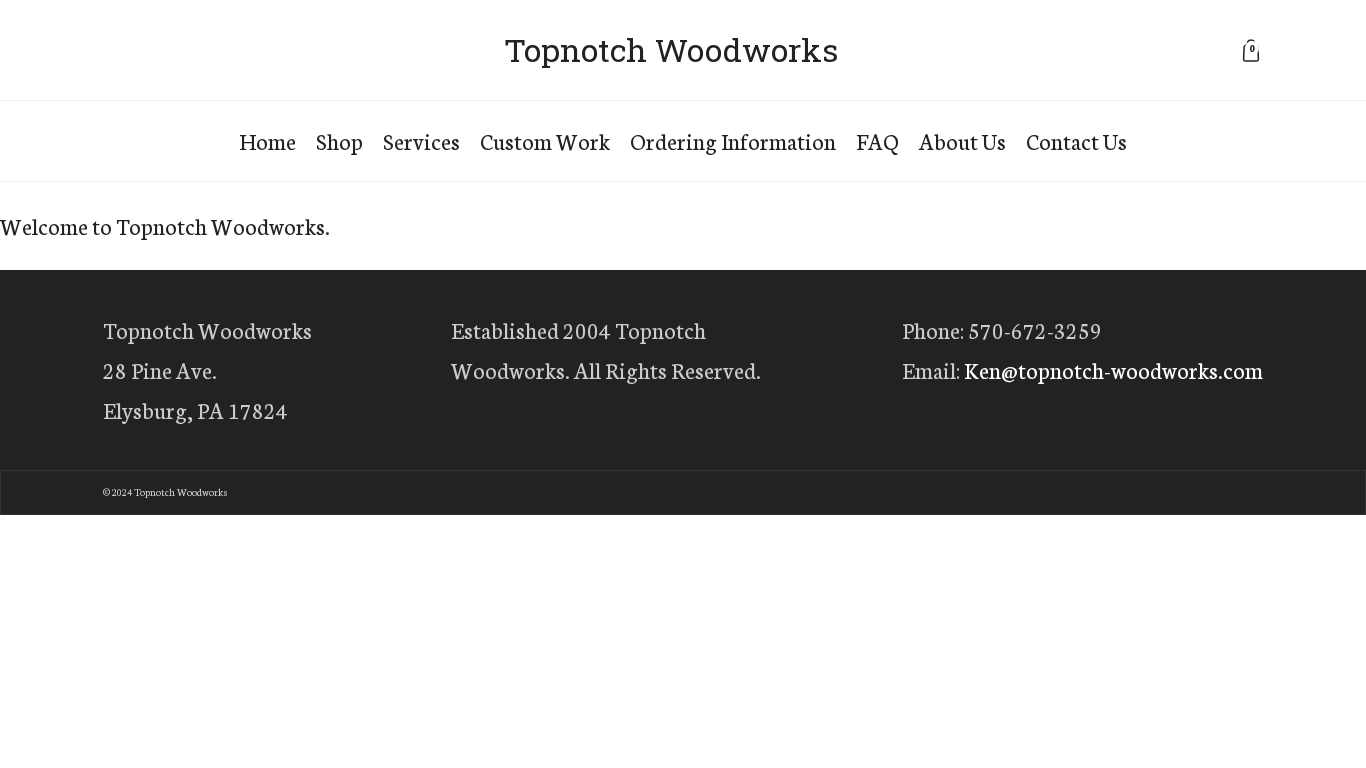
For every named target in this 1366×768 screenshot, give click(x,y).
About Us (962, 140)
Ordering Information (733, 140)
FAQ (877, 140)
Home (267, 140)
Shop (339, 140)
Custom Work (545, 140)
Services (421, 140)
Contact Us (1076, 140)
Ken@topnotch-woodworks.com (1113, 369)
